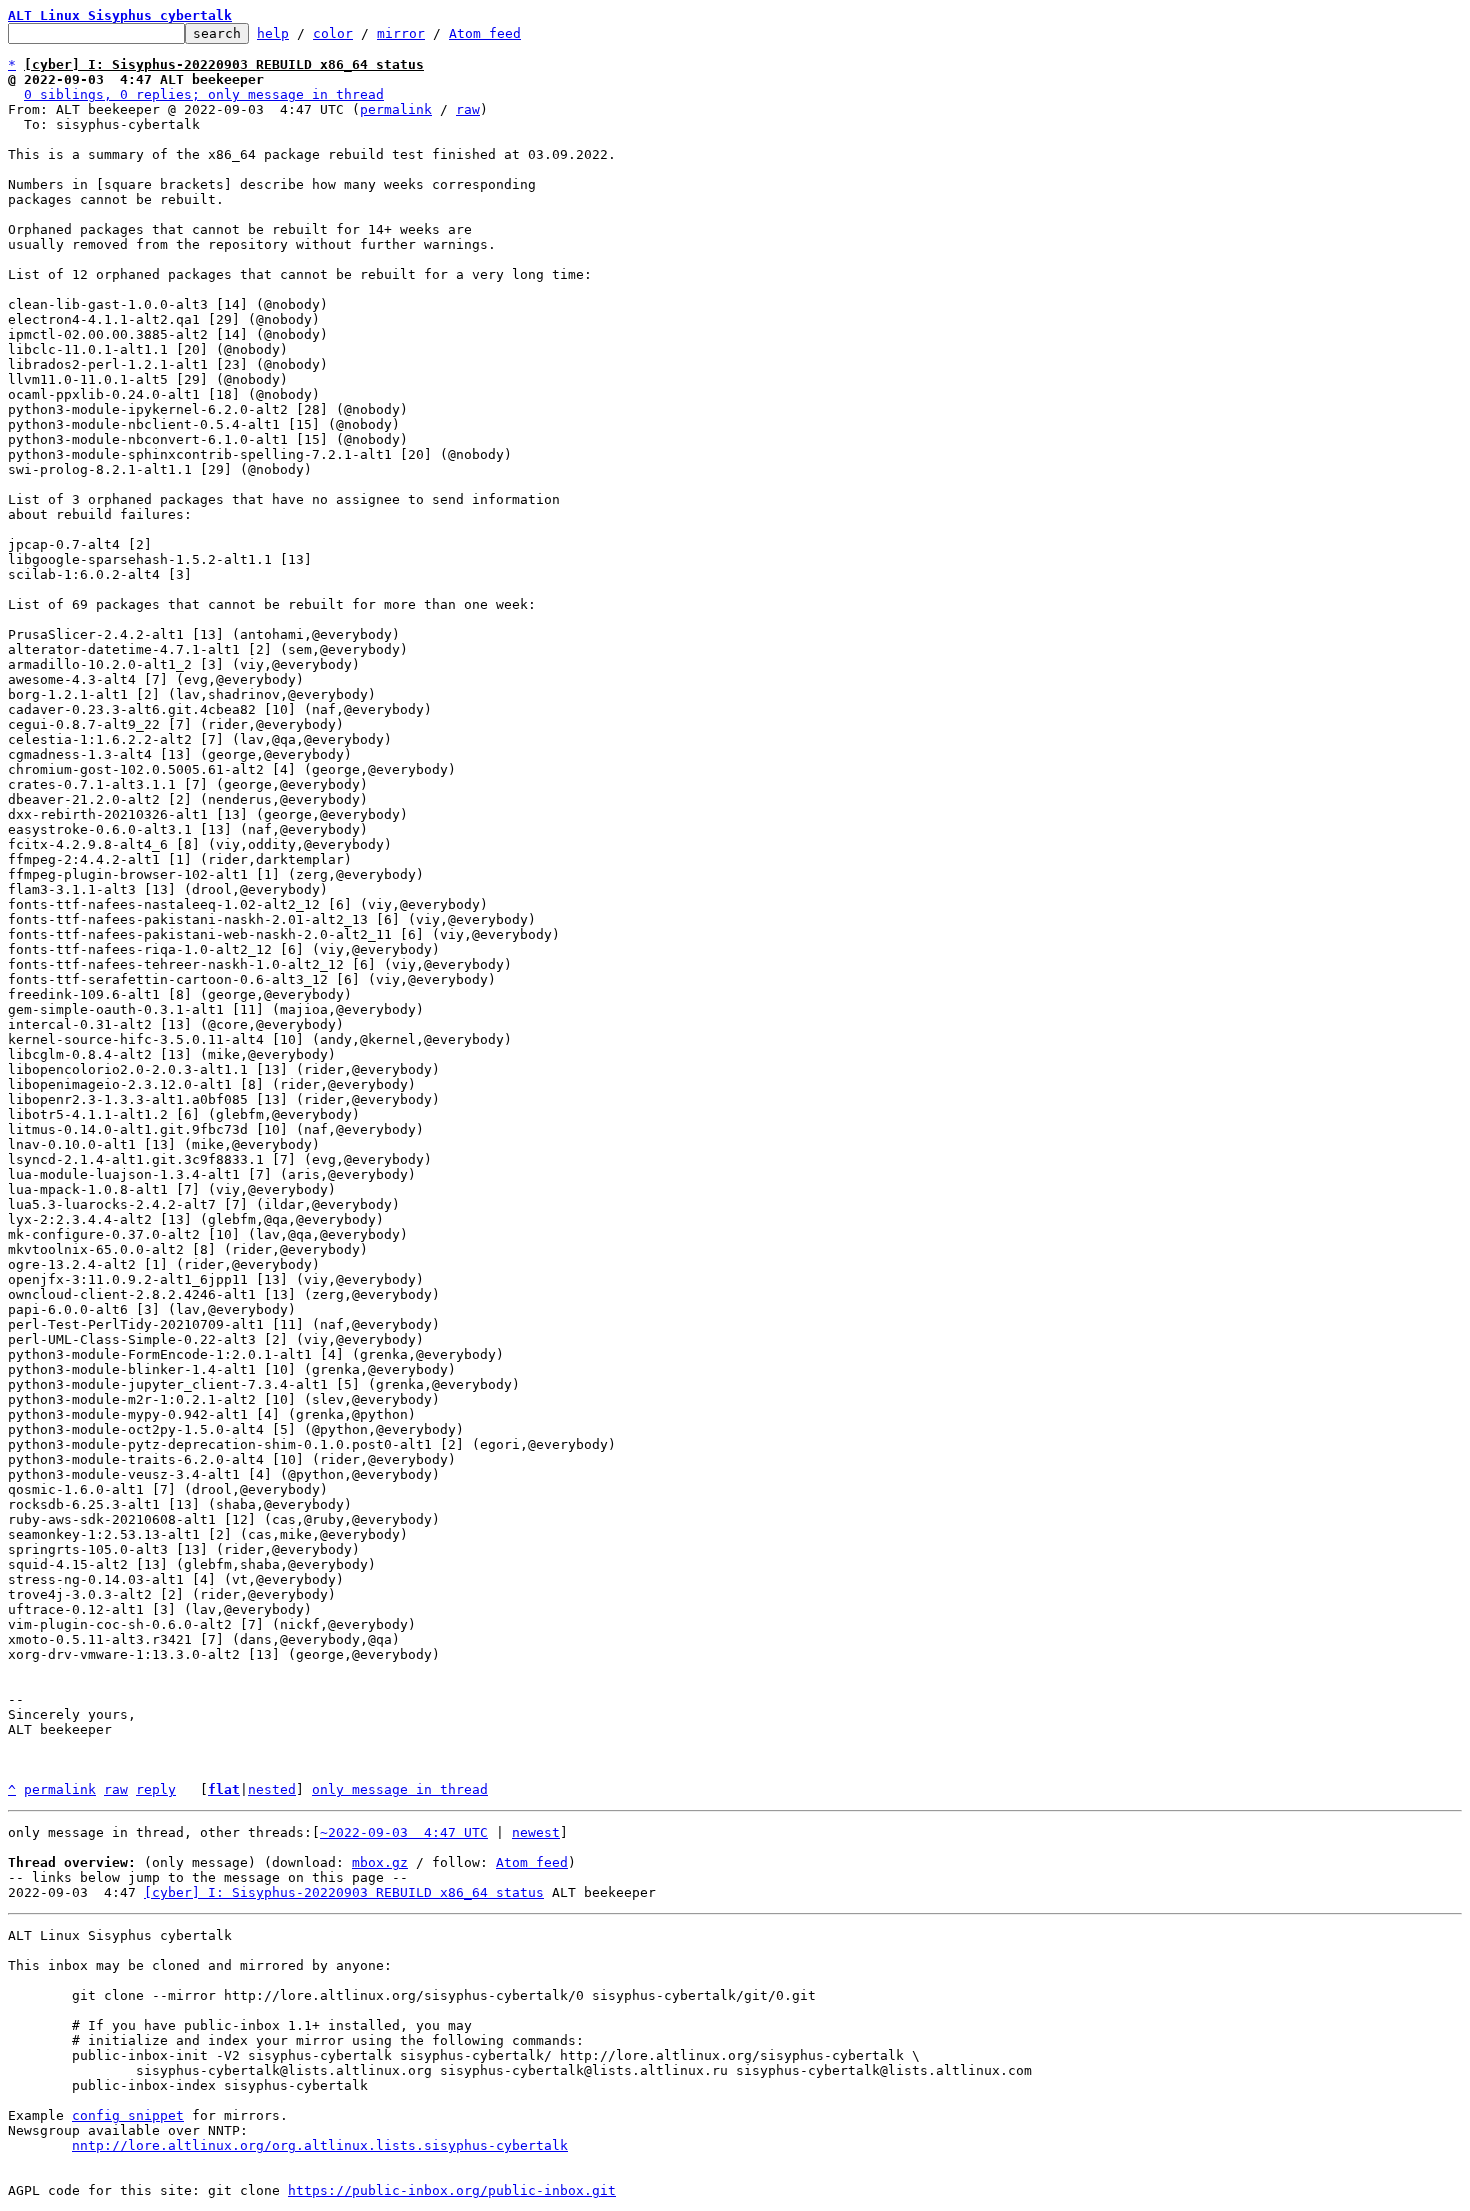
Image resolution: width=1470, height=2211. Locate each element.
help (273, 33)
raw (468, 109)
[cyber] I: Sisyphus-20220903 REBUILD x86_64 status (344, 1892)
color (333, 33)
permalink (396, 109)
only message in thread (400, 1789)
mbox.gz (380, 1862)
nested (272, 1789)
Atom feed (485, 33)
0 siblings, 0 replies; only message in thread (204, 94)
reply (156, 1789)
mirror (401, 33)
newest (536, 1832)
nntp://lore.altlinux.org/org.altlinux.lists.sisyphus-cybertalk (320, 2145)
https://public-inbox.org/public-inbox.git (452, 2190)
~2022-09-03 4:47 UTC (404, 1832)
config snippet (128, 2115)
